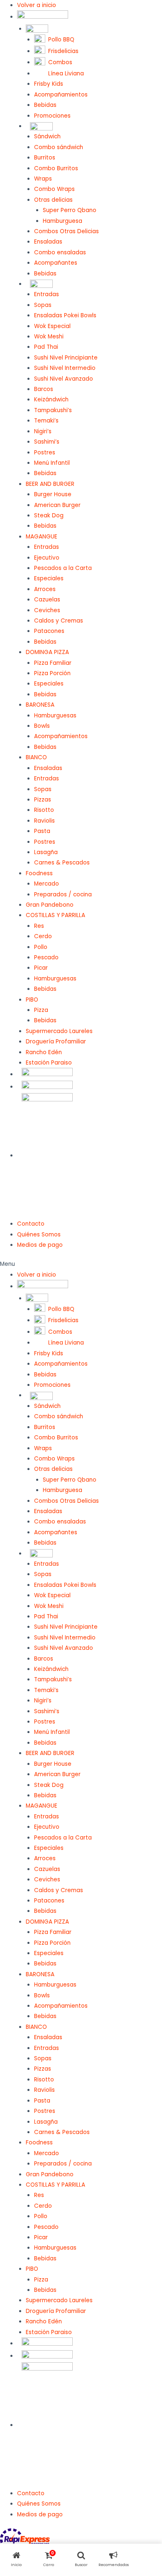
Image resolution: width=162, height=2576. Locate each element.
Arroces (45, 589)
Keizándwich (51, 400)
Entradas (47, 294)
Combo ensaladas (60, 252)
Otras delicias (53, 200)
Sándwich (47, 136)
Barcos (44, 389)
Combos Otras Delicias (66, 231)
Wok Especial (52, 326)
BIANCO (36, 757)
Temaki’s (46, 421)
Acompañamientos (61, 95)
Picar (41, 968)
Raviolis (44, 821)
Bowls (42, 726)
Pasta (42, 831)
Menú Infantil (52, 463)
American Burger (57, 505)
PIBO (32, 1000)
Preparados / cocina (63, 894)
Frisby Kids (49, 84)
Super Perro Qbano (70, 210)
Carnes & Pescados (62, 863)
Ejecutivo (47, 558)
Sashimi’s (47, 442)
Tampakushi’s (53, 410)
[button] (81, 1264)
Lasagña (46, 852)
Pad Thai (46, 347)
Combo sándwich (59, 147)
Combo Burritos (56, 168)
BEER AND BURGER (50, 484)
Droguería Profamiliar (56, 1042)
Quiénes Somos (39, 1235)
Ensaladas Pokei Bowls (65, 315)
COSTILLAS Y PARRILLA (55, 915)
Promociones (52, 116)
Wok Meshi (49, 337)
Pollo (41, 947)
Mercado (47, 884)
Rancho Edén (44, 1052)
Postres (45, 453)
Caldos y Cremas (59, 621)
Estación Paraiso (49, 1063)
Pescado (46, 957)
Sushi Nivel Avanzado (64, 379)
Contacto (31, 1224)
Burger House (53, 494)
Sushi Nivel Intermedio (65, 368)
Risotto (44, 810)
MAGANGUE (42, 537)
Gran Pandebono (50, 905)
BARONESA (40, 705)
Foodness (39, 873)
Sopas (43, 305)
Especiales (49, 578)
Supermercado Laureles (59, 1031)
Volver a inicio (37, 5)
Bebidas (45, 105)
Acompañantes (56, 263)
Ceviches (47, 610)
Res (39, 926)
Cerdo (43, 936)
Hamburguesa (63, 221)
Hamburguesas (55, 716)
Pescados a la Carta (63, 568)
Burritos (45, 158)
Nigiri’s (43, 431)
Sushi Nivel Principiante (66, 358)
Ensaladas (48, 242)
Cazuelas (47, 600)
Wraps (43, 179)
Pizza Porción (52, 673)
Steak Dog (49, 515)
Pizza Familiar (53, 663)
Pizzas (43, 800)
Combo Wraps (54, 189)
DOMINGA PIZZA (47, 652)
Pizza (41, 1010)
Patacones (49, 631)
